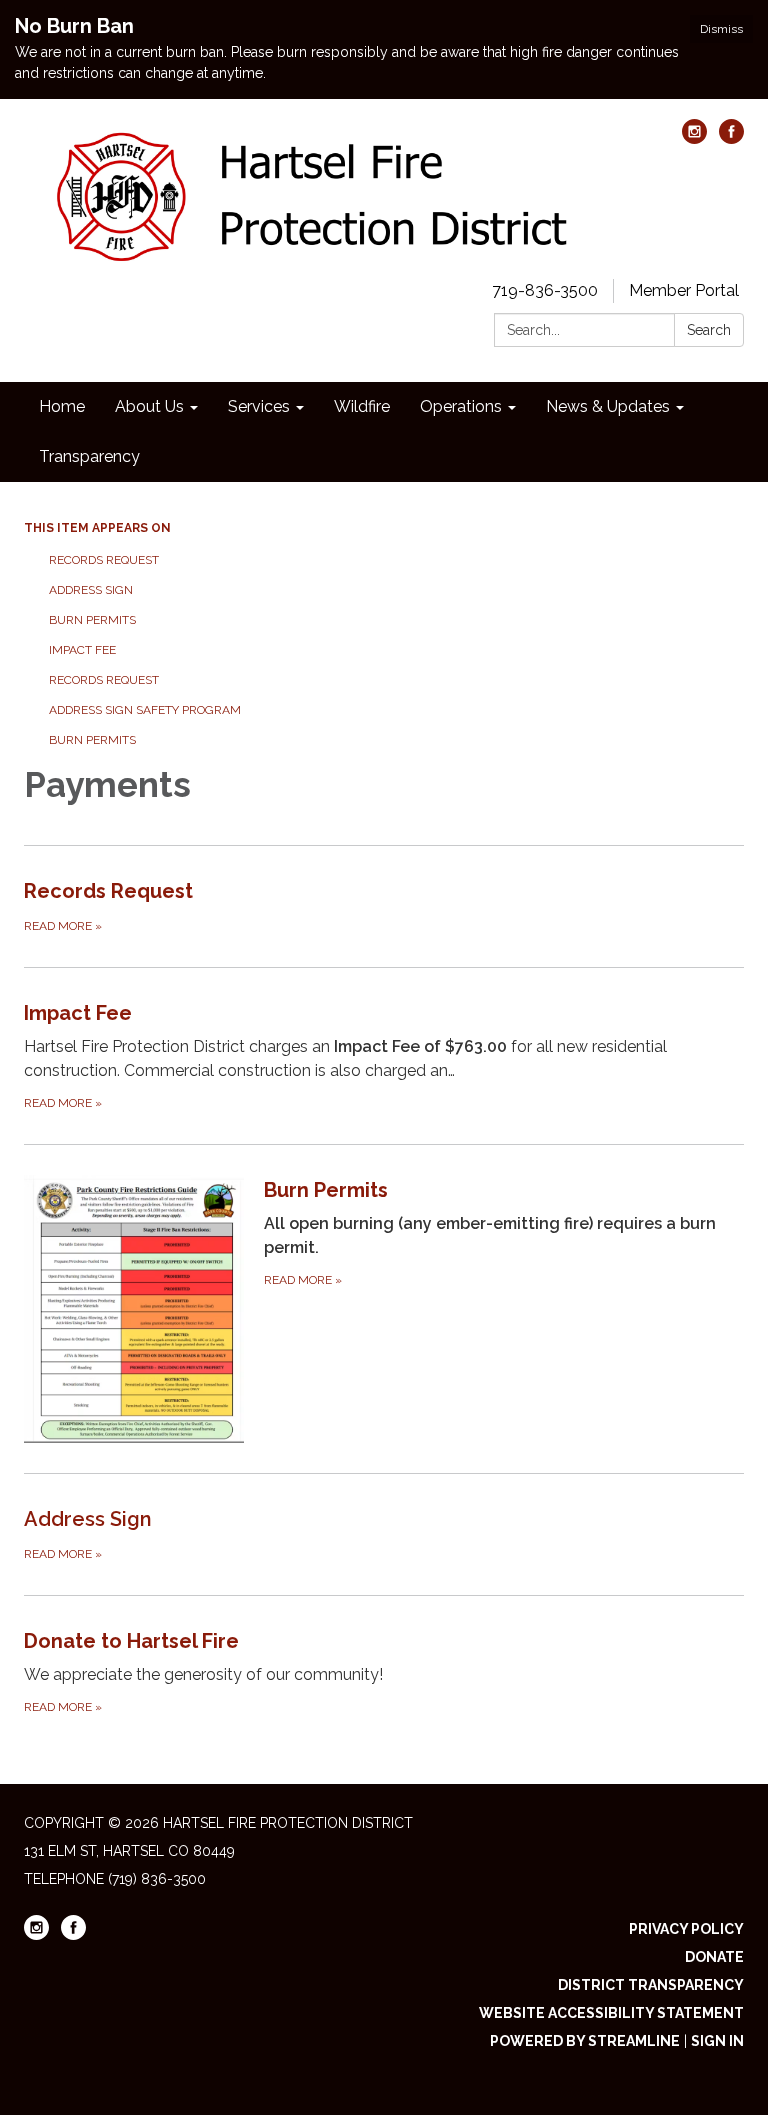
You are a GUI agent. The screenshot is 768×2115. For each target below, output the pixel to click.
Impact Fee (82, 650)
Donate (714, 1957)
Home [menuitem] (62, 406)
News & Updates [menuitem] (608, 406)
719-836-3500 (545, 290)
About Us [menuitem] (149, 406)
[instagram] (694, 138)
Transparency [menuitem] (89, 456)
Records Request (104, 560)
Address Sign (92, 590)
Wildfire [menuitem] (362, 406)
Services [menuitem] (259, 406)
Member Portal (684, 290)
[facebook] (731, 138)
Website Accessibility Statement (611, 2013)
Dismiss (721, 29)
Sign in (717, 2041)
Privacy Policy (686, 1929)
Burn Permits (94, 620)
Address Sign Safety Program (145, 710)
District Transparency (651, 1985)
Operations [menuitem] (461, 406)
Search (709, 330)
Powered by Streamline (585, 2041)
